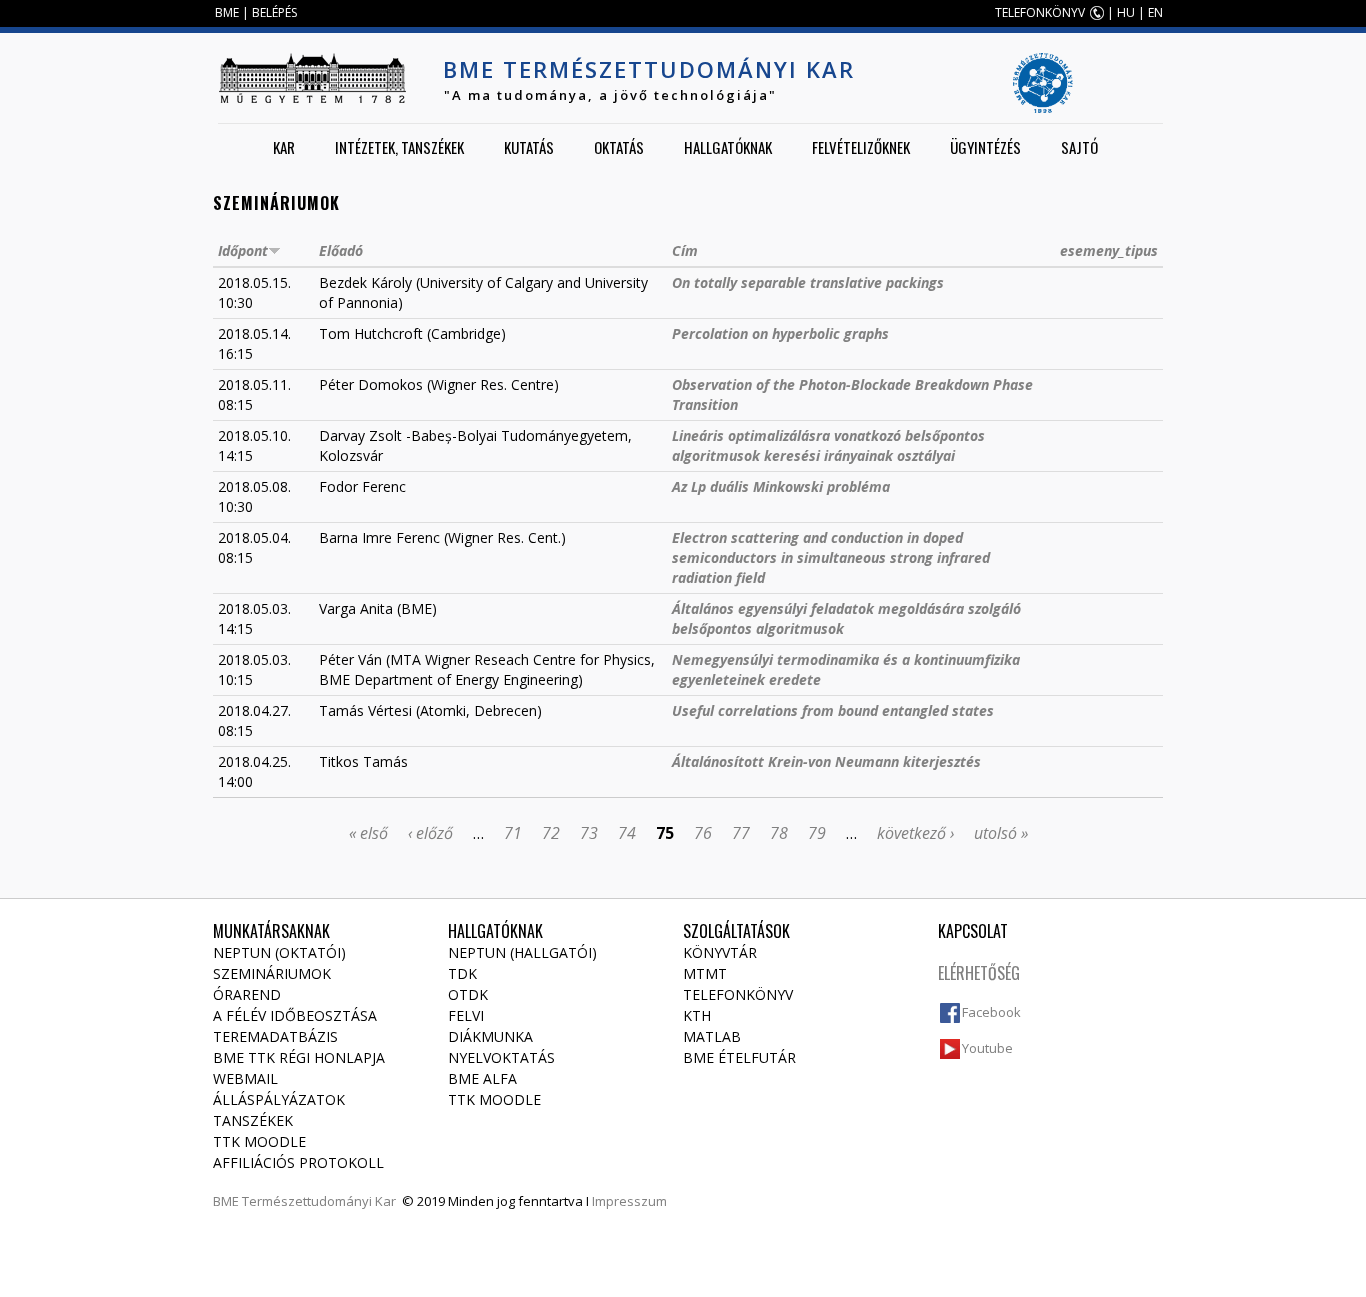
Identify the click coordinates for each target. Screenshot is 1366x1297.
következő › (915, 833)
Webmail (245, 1078)
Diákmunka (490, 1036)
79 (817, 833)
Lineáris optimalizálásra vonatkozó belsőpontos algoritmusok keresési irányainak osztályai (828, 445)
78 (779, 833)
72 (551, 833)
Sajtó (1079, 147)
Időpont (243, 250)
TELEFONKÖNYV (1040, 12)
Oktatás (619, 147)
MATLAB (712, 1036)
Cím (685, 250)
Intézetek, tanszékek (399, 147)
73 (589, 833)
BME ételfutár (739, 1057)
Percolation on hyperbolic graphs (780, 333)
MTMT (705, 973)
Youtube (987, 1048)
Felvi (466, 1015)
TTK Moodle (259, 1141)
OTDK (468, 994)
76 (703, 833)
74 (627, 833)
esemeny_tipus (1109, 250)
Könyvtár (720, 952)
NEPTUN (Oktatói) (279, 952)
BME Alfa (482, 1078)
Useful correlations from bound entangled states (833, 710)
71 (513, 833)
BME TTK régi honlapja (299, 1057)
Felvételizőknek (861, 147)
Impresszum (629, 1201)
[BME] (312, 78)
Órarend (247, 994)
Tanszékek (253, 1120)
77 (741, 833)
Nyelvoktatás (501, 1057)
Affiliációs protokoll (298, 1162)
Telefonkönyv (738, 994)
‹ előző (430, 833)
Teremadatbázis (275, 1036)
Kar (284, 147)
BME (227, 12)
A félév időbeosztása (295, 1015)
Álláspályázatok (279, 1099)
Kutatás (529, 147)
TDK (462, 973)
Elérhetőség (979, 973)
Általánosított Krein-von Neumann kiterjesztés (826, 761)
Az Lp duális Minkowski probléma (781, 486)
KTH (697, 1015)
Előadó (341, 250)
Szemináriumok (272, 973)
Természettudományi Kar (319, 1201)
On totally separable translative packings (808, 282)
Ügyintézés (985, 147)
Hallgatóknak (728, 147)
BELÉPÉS (274, 12)
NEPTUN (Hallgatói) (522, 952)
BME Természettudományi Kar (649, 69)
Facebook (991, 1012)
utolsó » (1001, 833)
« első (368, 833)
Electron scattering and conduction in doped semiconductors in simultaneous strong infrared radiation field (831, 557)
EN (1155, 12)
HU (1126, 12)
